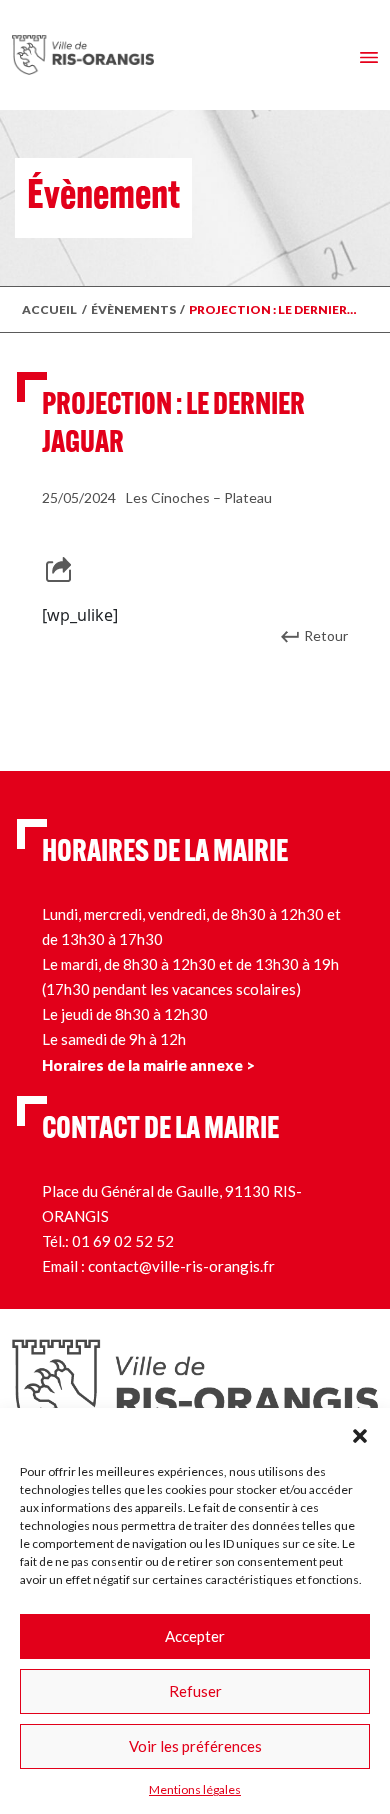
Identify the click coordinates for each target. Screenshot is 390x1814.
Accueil (49, 309)
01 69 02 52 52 (123, 1241)
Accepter (195, 1636)
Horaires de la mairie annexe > (148, 1065)
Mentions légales (195, 1789)
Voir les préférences (195, 1746)
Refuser (195, 1691)
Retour (326, 635)
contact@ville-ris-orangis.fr (181, 1266)
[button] (360, 1433)
